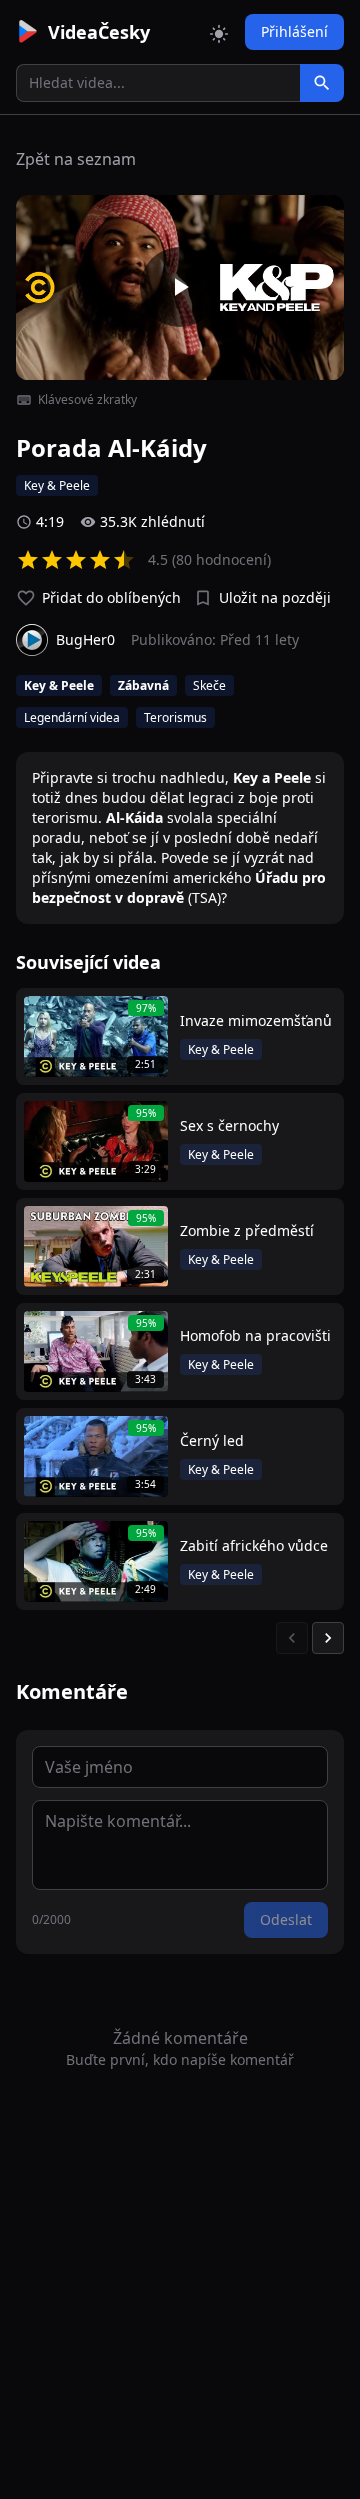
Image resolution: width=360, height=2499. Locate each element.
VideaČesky (99, 32)
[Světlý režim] (219, 32)
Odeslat (286, 1919)
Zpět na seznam (76, 159)
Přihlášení (294, 31)
